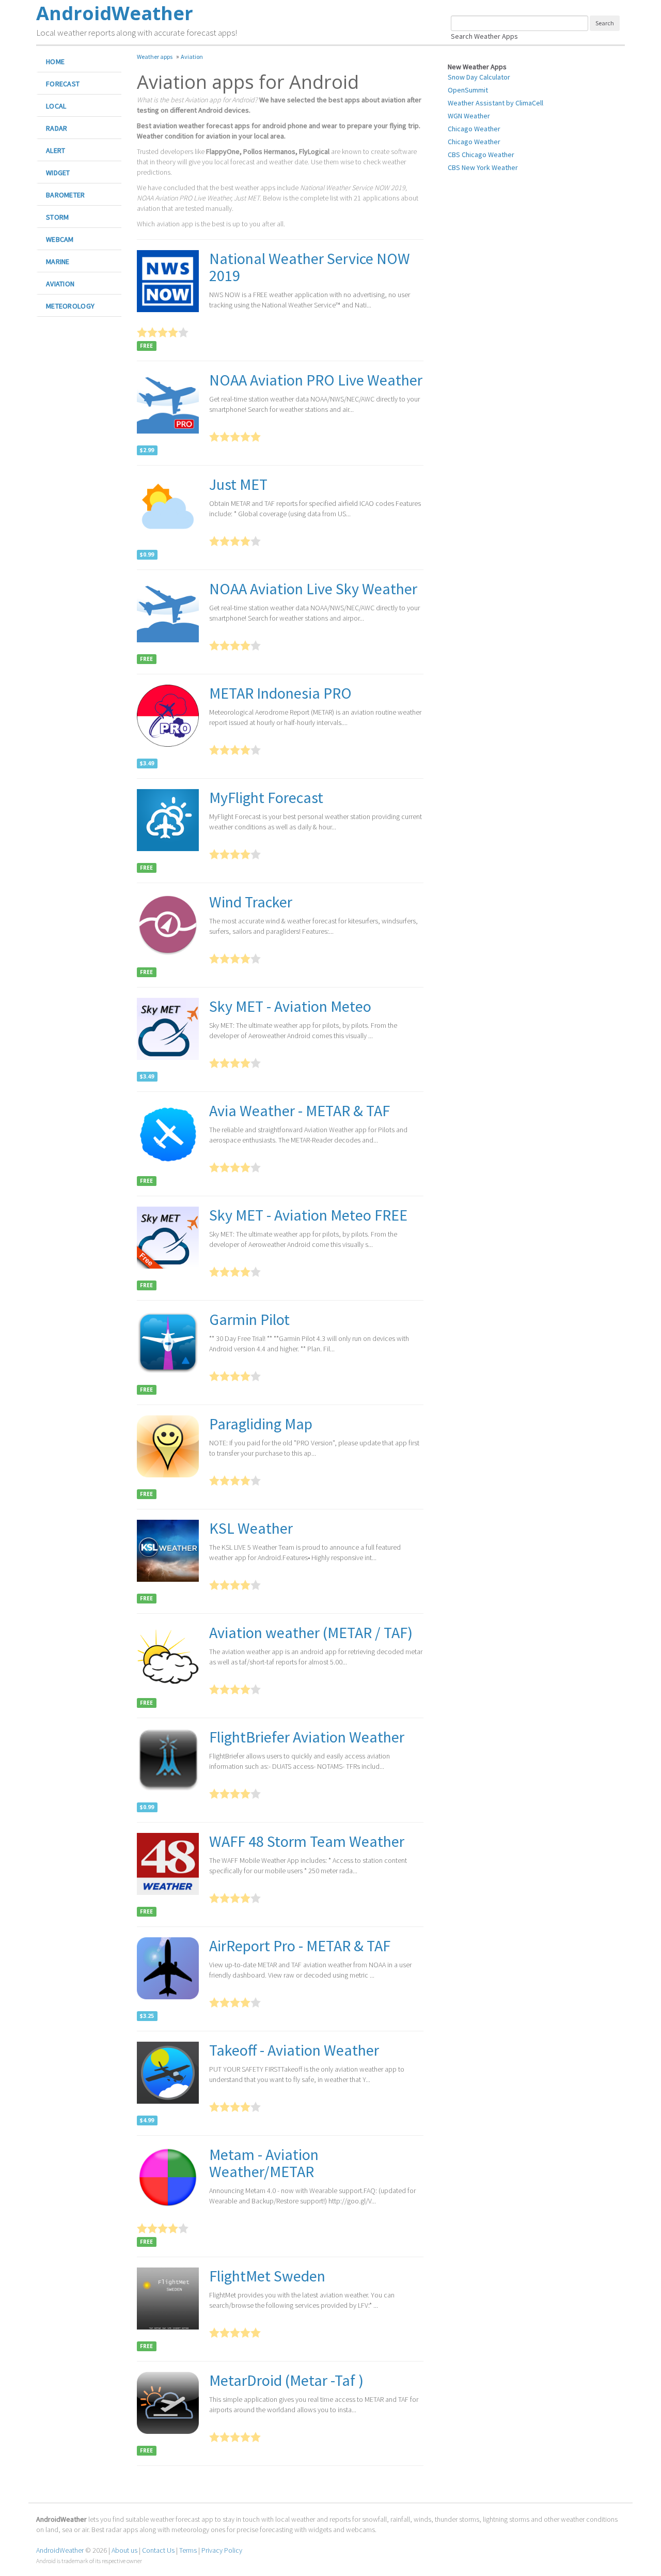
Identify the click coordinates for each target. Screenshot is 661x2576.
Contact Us (158, 2550)
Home (55, 61)
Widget (58, 173)
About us (124, 2550)
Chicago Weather (474, 129)
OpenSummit (468, 90)
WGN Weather (469, 116)
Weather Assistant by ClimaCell (495, 103)
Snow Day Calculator (479, 77)
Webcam (60, 239)
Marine (58, 261)
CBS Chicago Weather (481, 155)
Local (56, 106)
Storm (57, 217)
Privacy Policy (222, 2550)
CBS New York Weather (483, 167)
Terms (188, 2550)
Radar (57, 128)
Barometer (66, 195)
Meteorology (70, 306)
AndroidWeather (60, 2550)
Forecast (63, 84)
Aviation (60, 284)
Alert (56, 150)
